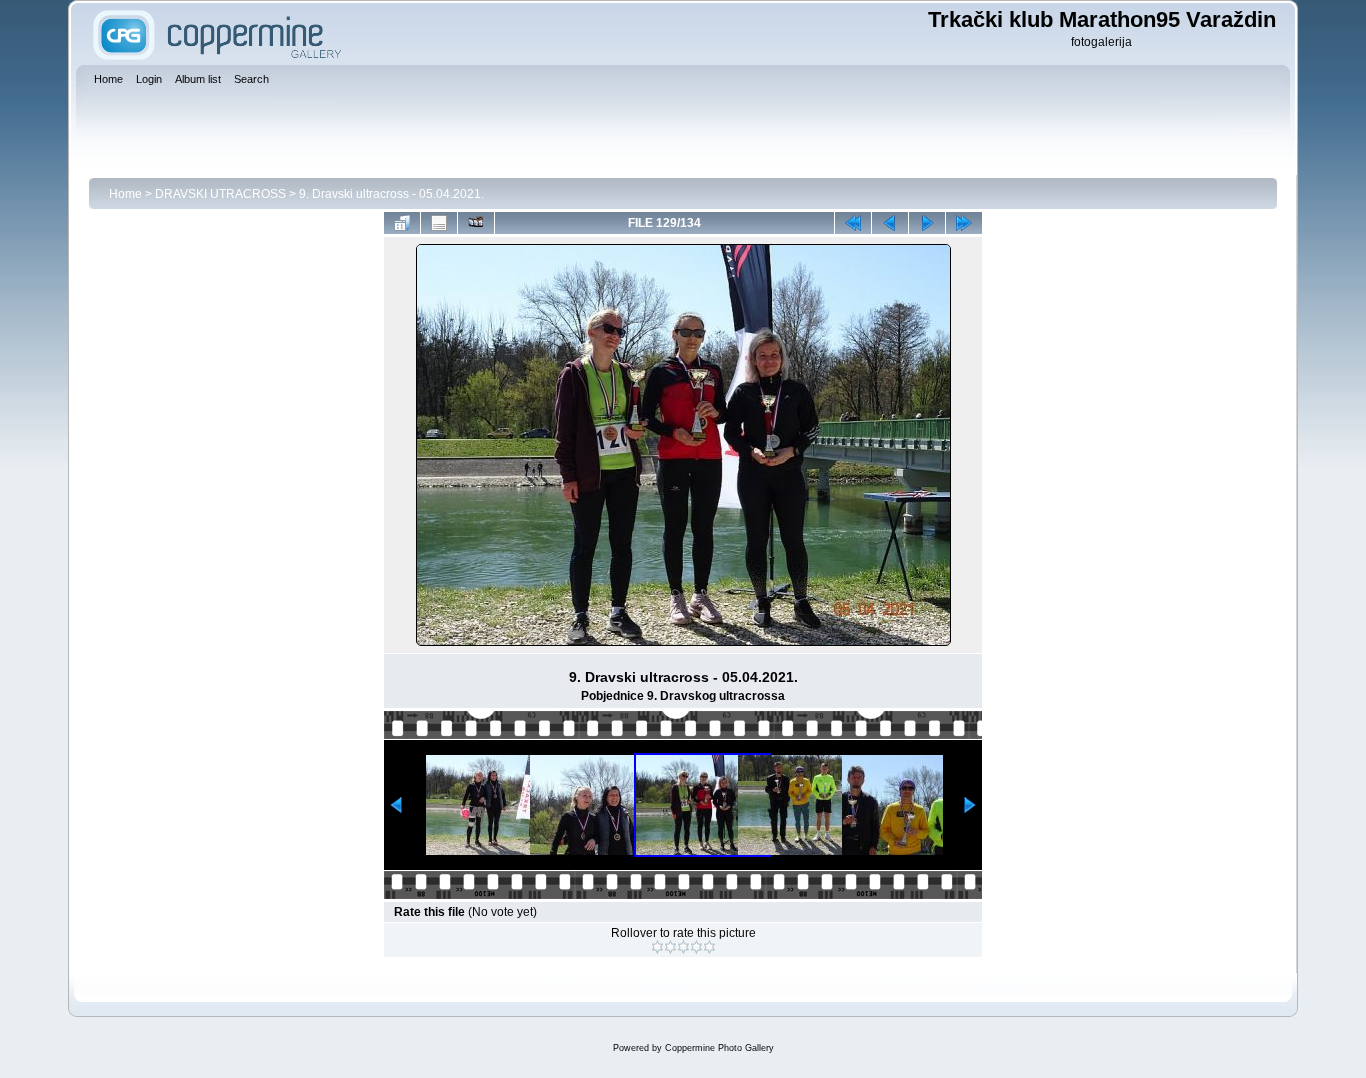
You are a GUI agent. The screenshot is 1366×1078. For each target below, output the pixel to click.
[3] (683, 947)
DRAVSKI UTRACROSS (220, 194)
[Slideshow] (476, 223)
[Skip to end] (964, 223)
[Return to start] (853, 223)
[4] (696, 947)
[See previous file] (890, 223)
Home (125, 194)
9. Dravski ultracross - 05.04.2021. (391, 194)
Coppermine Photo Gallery (719, 1048)
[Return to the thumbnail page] (402, 223)
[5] (709, 947)
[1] (657, 947)
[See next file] (927, 223)
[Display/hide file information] (439, 223)
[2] (670, 947)
